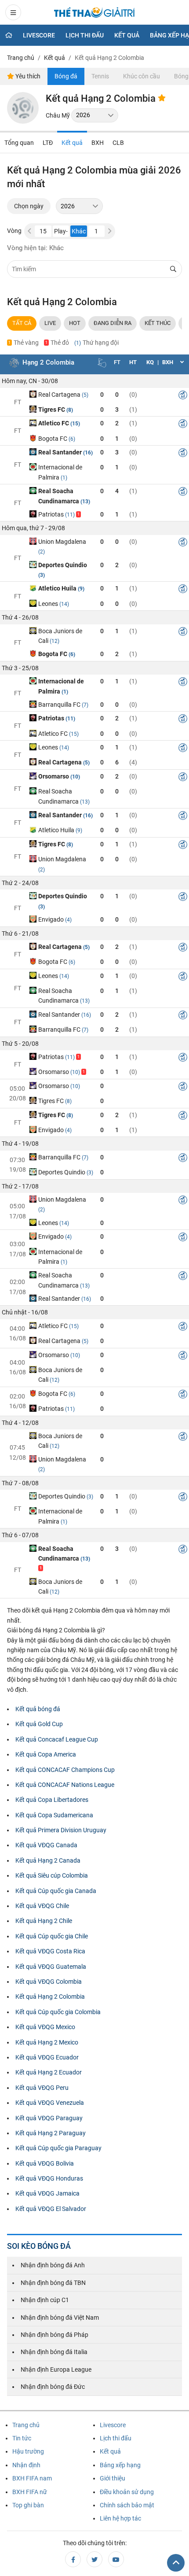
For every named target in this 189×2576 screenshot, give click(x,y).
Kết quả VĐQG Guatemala (51, 1967)
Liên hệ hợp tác (120, 2518)
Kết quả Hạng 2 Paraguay (51, 2133)
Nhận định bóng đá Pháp (55, 2335)
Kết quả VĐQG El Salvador (51, 2209)
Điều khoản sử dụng (127, 2492)
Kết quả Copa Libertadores (52, 1800)
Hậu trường (28, 2451)
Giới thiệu (113, 2478)
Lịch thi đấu (85, 35)
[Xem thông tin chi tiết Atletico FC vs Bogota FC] (183, 425)
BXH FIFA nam (32, 2478)
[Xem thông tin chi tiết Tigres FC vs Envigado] (183, 1117)
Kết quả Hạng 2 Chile (44, 1921)
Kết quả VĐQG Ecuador (47, 2057)
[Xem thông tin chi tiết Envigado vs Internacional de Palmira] (183, 1238)
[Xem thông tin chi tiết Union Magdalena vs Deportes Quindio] (183, 543)
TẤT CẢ (22, 323)
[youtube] (116, 2559)
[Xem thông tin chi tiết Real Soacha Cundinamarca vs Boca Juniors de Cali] (183, 1550)
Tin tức (22, 2438)
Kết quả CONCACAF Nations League (65, 1785)
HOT (75, 323)
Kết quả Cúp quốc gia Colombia (58, 2012)
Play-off (61, 232)
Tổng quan (19, 143)
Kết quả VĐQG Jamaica (47, 2193)
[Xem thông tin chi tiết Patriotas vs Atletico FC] (183, 720)
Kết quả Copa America (46, 1754)
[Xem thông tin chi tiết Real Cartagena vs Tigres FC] (183, 396)
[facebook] (73, 2559)
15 (43, 231)
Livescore (39, 35)
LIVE (50, 323)
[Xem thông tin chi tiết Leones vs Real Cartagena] (183, 749)
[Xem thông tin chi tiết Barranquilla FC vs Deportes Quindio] (183, 1159)
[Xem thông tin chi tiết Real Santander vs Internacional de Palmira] (183, 454)
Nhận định (26, 2465)
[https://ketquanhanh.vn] (94, 14)
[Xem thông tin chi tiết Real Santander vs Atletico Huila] (183, 817)
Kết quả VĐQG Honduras (49, 2178)
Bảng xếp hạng (120, 2465)
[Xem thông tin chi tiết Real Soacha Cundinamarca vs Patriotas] (183, 493)
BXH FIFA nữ (30, 2492)
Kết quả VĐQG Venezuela (50, 2103)
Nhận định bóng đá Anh (53, 2265)
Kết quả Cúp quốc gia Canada (56, 1891)
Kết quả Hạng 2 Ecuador (49, 2072)
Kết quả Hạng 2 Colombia (50, 1997)
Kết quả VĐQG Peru (42, 2088)
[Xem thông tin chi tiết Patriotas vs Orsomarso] (183, 1059)
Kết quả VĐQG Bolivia (45, 2163)
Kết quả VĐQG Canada (46, 1845)
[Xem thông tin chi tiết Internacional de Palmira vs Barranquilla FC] (183, 683)
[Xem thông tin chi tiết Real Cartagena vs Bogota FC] (183, 948)
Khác (79, 231)
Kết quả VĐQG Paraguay (49, 2118)
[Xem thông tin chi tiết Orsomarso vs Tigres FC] (183, 1088)
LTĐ (48, 143)
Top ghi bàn (28, 2505)
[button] (110, 231)
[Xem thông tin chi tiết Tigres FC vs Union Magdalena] (183, 846)
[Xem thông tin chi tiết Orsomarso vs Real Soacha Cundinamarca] (183, 778)
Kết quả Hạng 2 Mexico (47, 2042)
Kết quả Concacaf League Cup (57, 1739)
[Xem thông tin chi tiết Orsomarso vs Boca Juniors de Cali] (183, 1357)
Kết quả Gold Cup (39, 1724)
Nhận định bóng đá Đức (53, 2387)
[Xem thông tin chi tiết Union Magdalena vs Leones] (183, 1201)
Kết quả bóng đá (38, 1709)
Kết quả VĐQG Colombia (49, 1982)
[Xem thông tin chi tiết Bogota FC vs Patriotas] (183, 1395)
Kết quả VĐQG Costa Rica (50, 1951)
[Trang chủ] (9, 35)
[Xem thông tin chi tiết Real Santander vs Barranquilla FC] (183, 1016)
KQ (150, 362)
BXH (98, 143)
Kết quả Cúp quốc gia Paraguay (58, 2148)
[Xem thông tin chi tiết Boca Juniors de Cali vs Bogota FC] (183, 633)
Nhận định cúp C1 (45, 2300)
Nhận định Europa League (56, 2369)
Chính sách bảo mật (127, 2505)
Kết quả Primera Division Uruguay (61, 1830)
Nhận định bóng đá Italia (54, 2352)
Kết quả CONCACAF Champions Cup (65, 1770)
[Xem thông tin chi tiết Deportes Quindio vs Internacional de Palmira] (183, 1498)
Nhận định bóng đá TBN (53, 2283)
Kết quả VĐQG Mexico (45, 2027)
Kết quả (127, 35)
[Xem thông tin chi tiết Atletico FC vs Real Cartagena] (183, 1328)
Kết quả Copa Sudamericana (54, 1815)
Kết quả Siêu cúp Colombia (52, 1875)
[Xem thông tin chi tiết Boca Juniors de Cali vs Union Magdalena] (183, 1438)
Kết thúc (158, 323)
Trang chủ (26, 2425)
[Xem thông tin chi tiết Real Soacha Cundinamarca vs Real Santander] (183, 1277)
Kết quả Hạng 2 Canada (48, 1860)
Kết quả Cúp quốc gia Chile (52, 1936)
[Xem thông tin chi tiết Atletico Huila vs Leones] (183, 590)
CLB (118, 143)
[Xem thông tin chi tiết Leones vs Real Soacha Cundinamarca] (183, 978)
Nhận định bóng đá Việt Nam (60, 2318)
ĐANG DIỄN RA (113, 323)
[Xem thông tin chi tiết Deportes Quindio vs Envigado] (183, 898)
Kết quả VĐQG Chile (42, 1906)
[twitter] (94, 2559)
